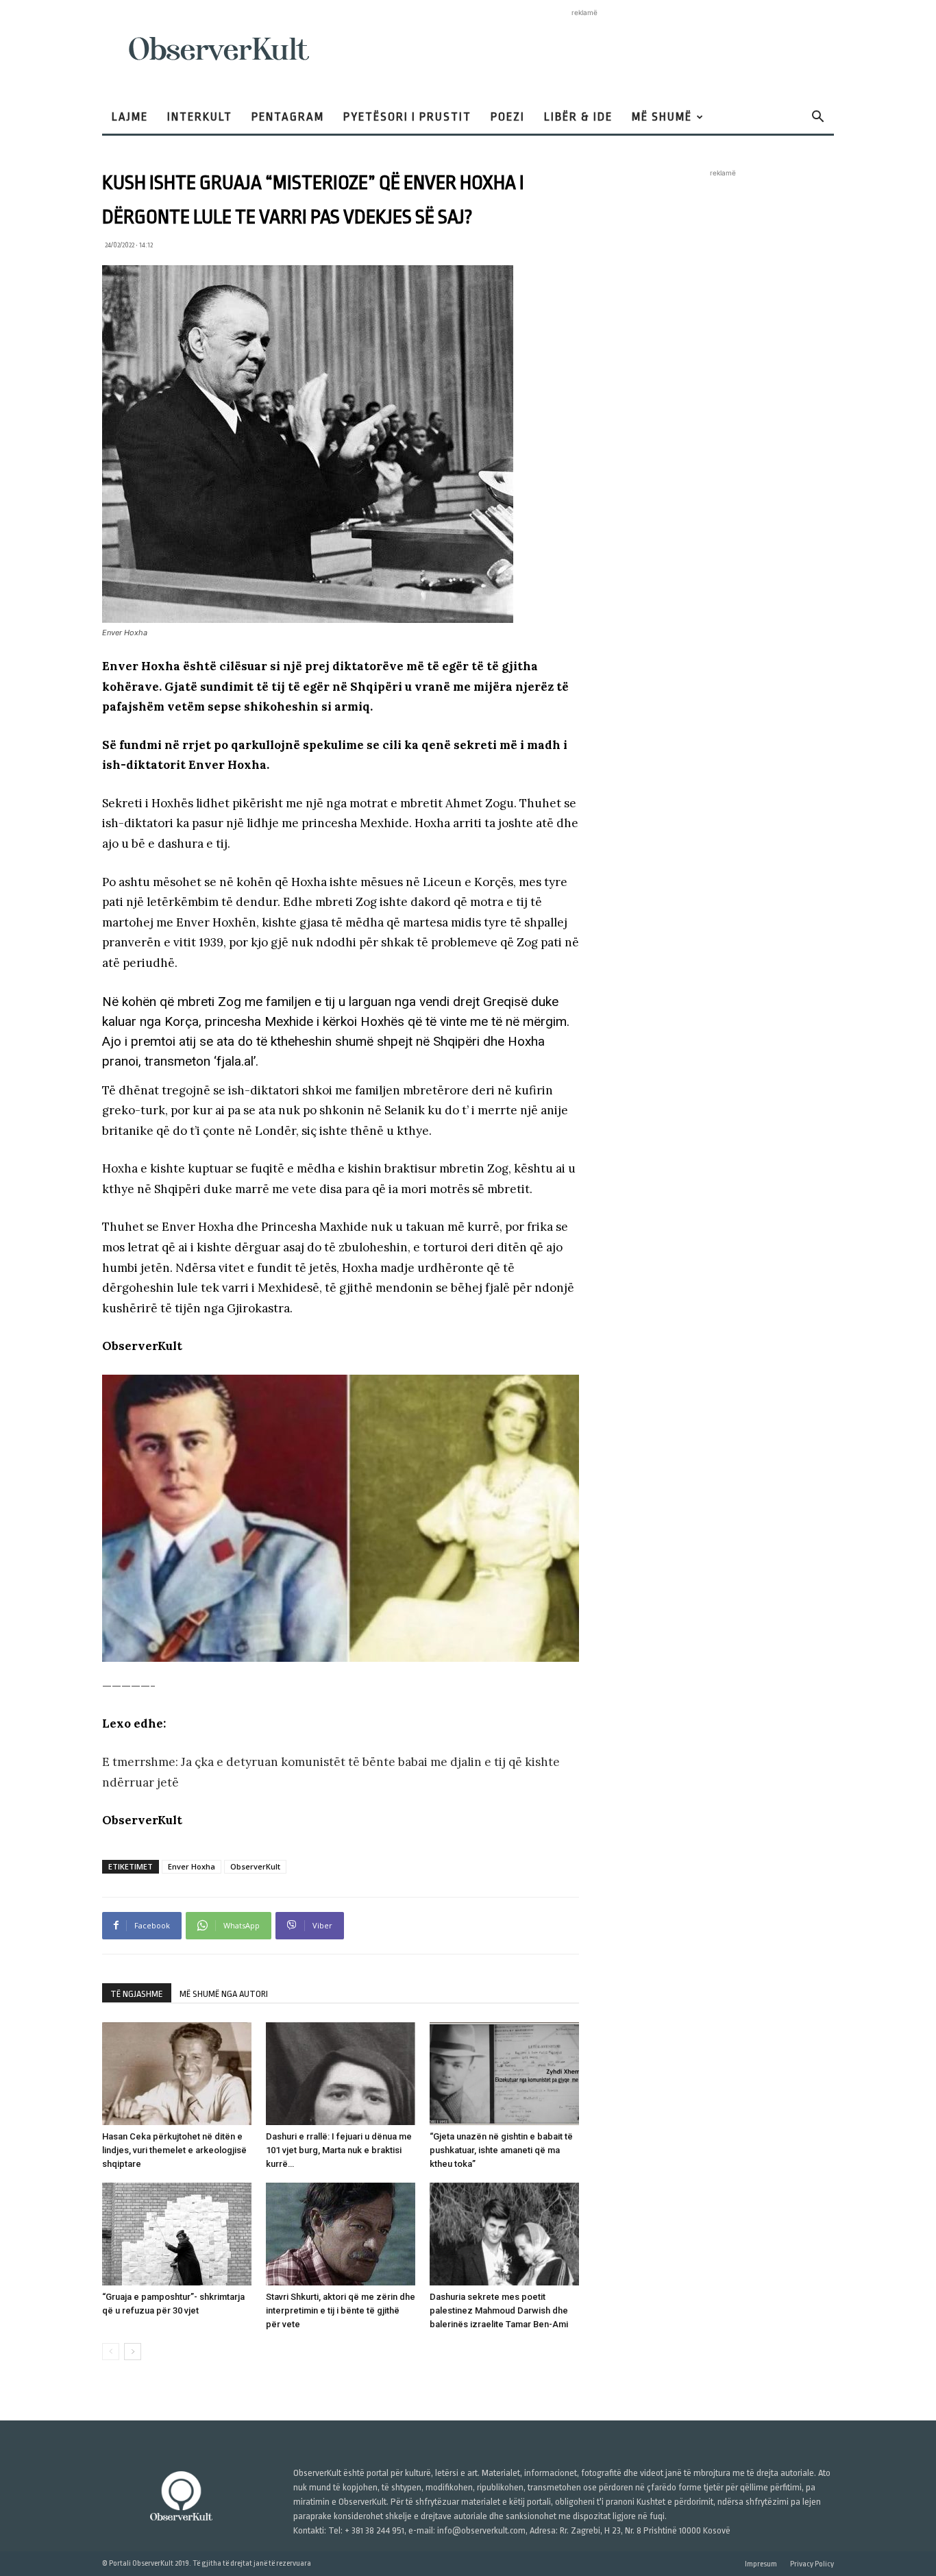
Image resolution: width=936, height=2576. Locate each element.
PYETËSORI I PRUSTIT (407, 117)
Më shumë (662, 117)
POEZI (508, 117)
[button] (817, 118)
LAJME (130, 117)
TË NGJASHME (137, 1994)
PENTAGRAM (288, 117)
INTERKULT (200, 117)
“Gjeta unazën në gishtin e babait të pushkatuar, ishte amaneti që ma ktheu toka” (501, 2150)
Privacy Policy (812, 2564)
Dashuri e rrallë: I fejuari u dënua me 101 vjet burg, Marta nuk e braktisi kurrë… (339, 2150)
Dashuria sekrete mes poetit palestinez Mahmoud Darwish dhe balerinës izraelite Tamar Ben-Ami (499, 2310)
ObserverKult (255, 1866)
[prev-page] (111, 2352)
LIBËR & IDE (578, 117)
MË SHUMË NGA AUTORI (224, 1994)
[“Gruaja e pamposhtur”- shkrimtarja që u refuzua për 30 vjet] (177, 2234)
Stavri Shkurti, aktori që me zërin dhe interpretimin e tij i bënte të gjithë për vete (341, 2310)
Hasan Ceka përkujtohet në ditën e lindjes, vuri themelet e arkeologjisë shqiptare (174, 2150)
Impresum (761, 2564)
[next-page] (133, 2352)
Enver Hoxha (192, 1866)
